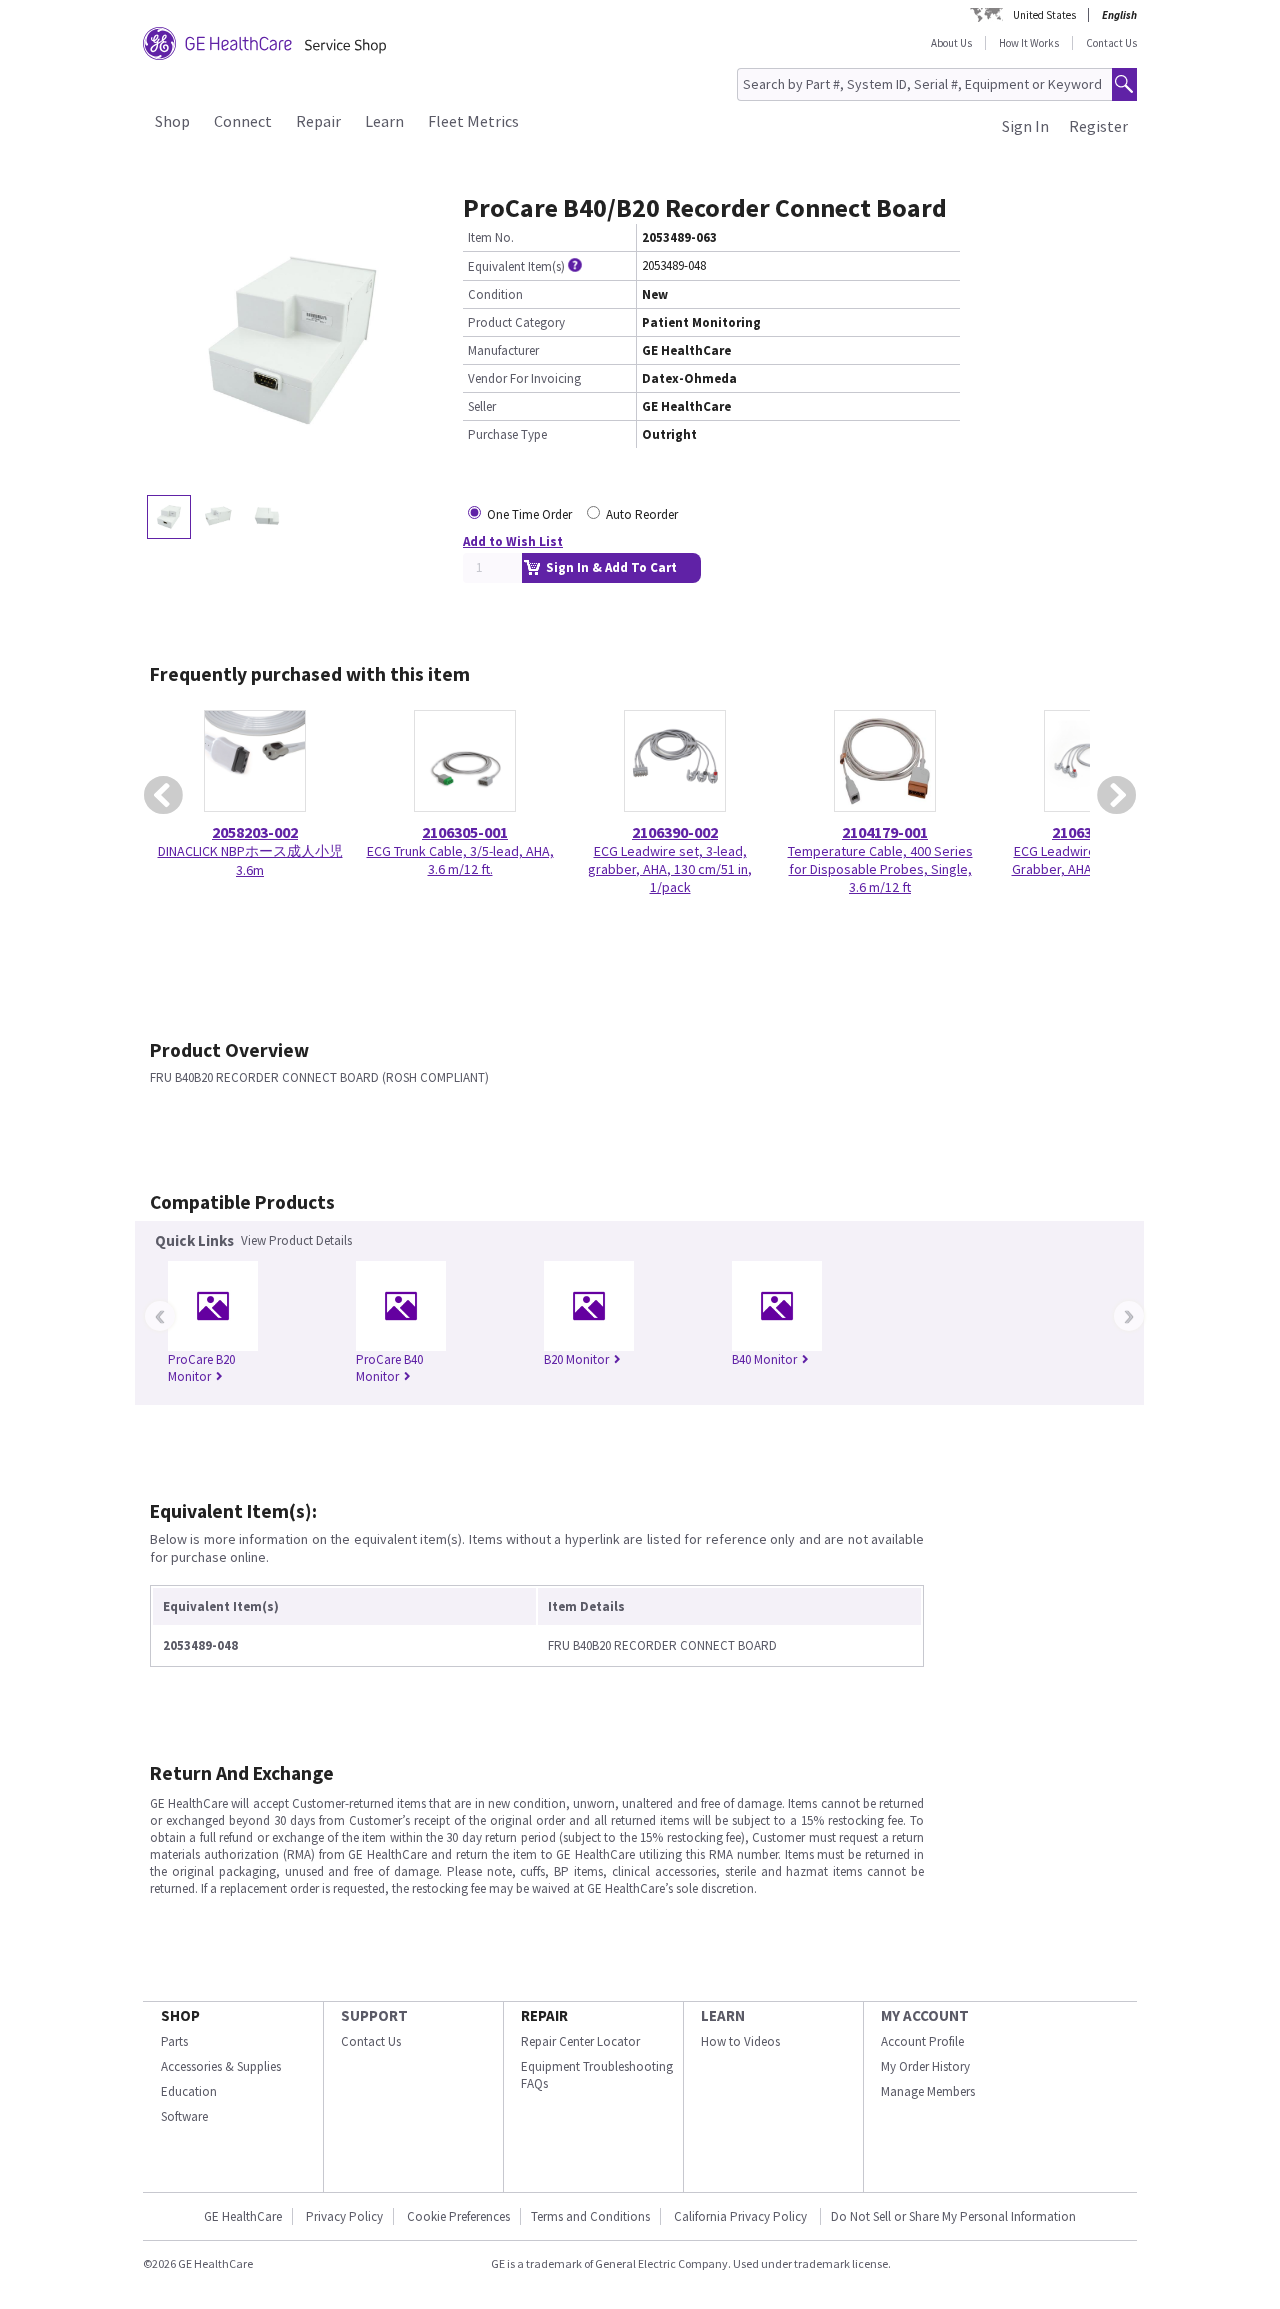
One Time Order (529, 514)
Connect (243, 121)
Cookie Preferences (458, 2216)
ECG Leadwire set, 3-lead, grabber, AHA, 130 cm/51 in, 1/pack (670, 869)
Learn (384, 121)
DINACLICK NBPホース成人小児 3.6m (250, 860)
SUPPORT (374, 2015)
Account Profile (922, 2041)
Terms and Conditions (590, 2216)
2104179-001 (885, 832)
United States (1044, 15)
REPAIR (544, 2015)
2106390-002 (675, 832)
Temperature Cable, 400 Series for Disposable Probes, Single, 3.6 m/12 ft (880, 869)
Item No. (491, 237)
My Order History (925, 2066)
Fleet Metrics (473, 121)
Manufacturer (503, 350)
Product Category (516, 322)
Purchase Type (507, 434)
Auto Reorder (642, 514)
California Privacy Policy (742, 2216)
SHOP (180, 2015)
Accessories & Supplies (221, 2066)
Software (184, 2116)
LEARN (723, 2015)
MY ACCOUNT (925, 2015)
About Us (951, 43)
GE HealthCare (243, 2216)
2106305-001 (465, 832)
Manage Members (928, 2091)
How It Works (1029, 43)
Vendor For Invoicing (524, 378)
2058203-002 (255, 832)
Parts (174, 2041)
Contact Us (1111, 43)
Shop (172, 121)
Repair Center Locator (580, 2041)
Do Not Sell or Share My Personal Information (953, 2216)
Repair (318, 121)
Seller (482, 406)
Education (189, 2091)
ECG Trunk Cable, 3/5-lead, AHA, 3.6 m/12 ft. (460, 860)
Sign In (1025, 126)
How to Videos (740, 2041)
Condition (495, 294)
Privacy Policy (344, 2216)
